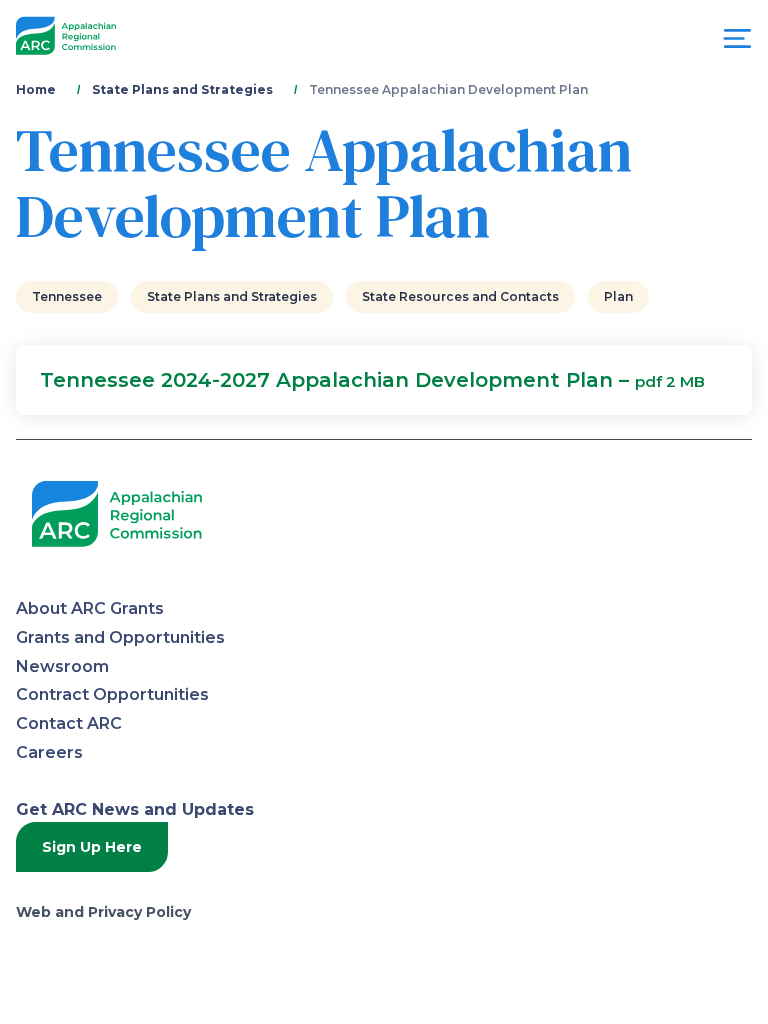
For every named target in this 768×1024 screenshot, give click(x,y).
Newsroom (62, 666)
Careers (49, 752)
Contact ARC (69, 723)
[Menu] (737, 43)
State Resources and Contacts (460, 296)
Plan (618, 296)
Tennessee (67, 296)
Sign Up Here (92, 847)
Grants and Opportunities (120, 637)
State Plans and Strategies (182, 89)
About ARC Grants (90, 608)
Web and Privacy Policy (103, 912)
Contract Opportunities (112, 694)
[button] (384, 380)
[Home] (66, 36)
